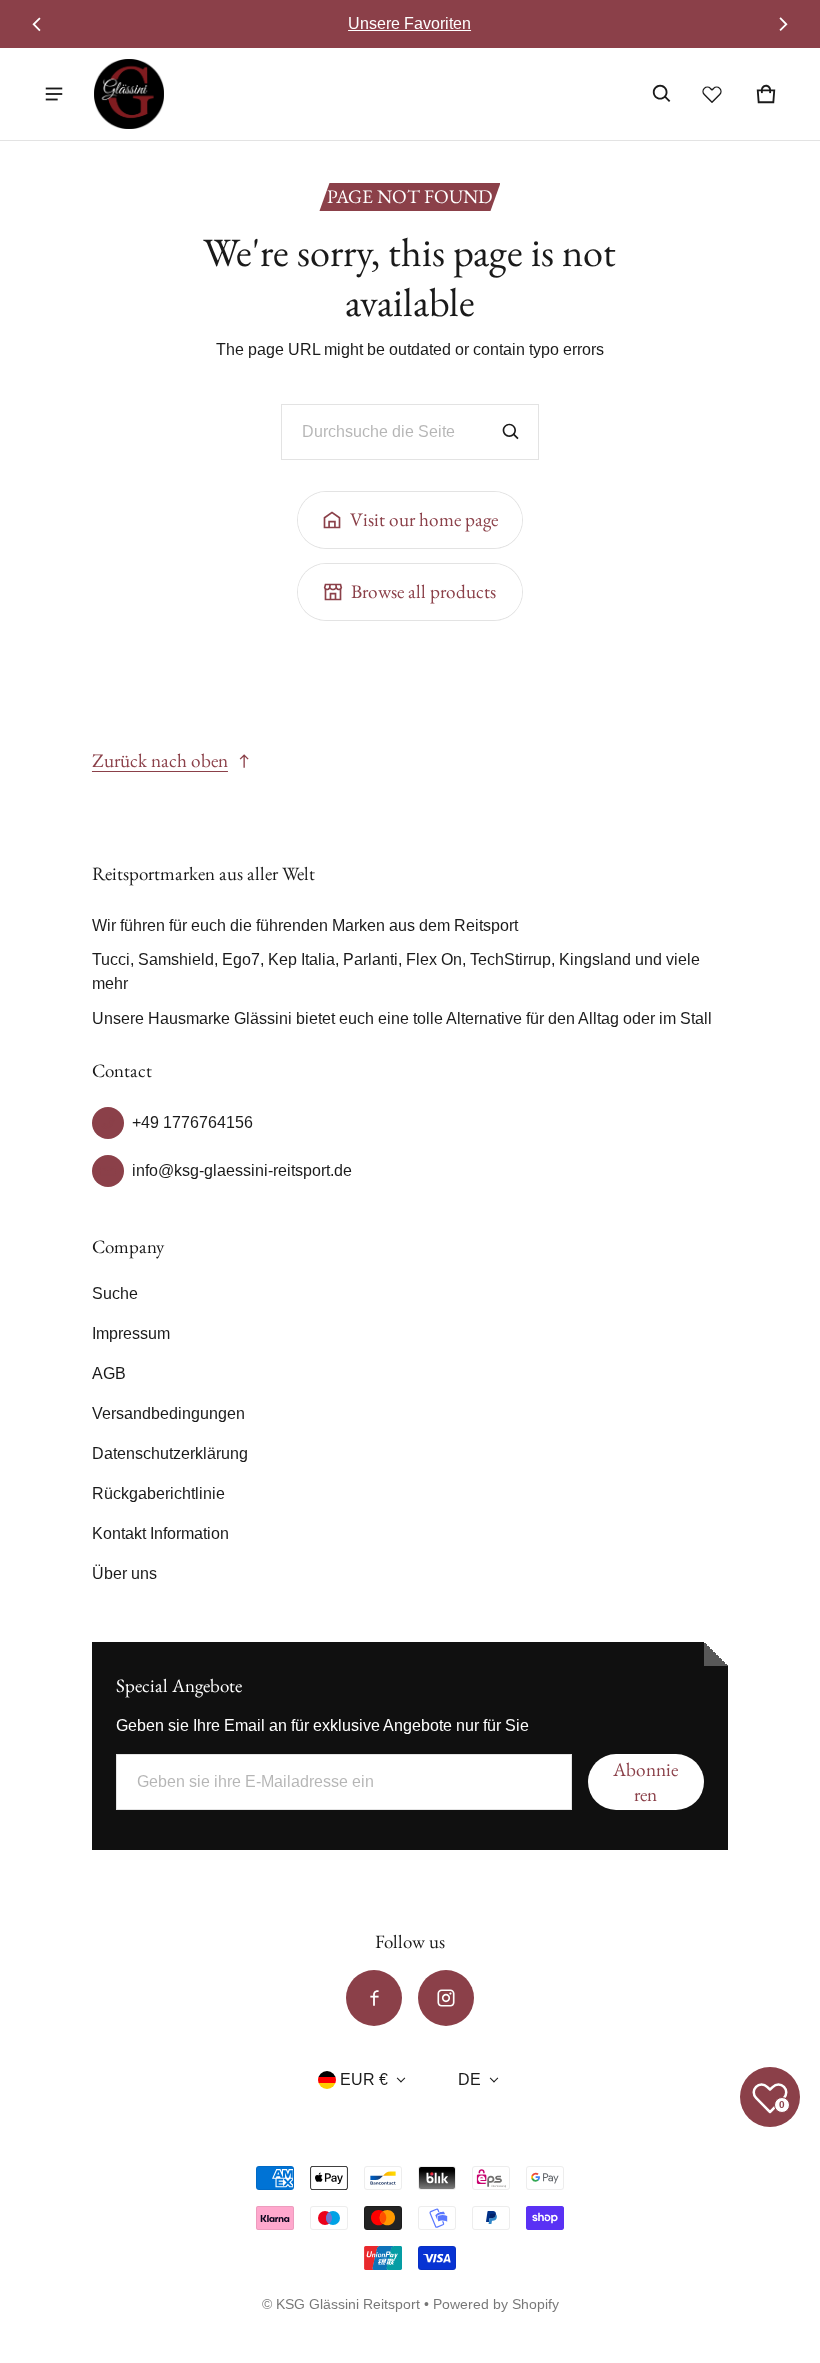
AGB (109, 1373)
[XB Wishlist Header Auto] (712, 94)
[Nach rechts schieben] (782, 24)
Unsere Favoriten (409, 23)
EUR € (364, 2079)
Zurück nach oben (160, 760)
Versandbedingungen (168, 1413)
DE (469, 2079)
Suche (115, 1293)
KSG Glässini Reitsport (348, 2304)
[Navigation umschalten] (54, 94)
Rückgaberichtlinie (158, 1493)
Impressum (131, 1333)
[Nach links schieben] (37, 24)
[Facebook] (374, 1998)
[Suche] (511, 432)
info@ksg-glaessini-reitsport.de (242, 1170)
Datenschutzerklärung (170, 1453)
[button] (662, 94)
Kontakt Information (160, 1533)
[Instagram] (446, 1998)
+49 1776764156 (192, 1122)
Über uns (124, 1573)
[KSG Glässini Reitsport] (129, 94)
